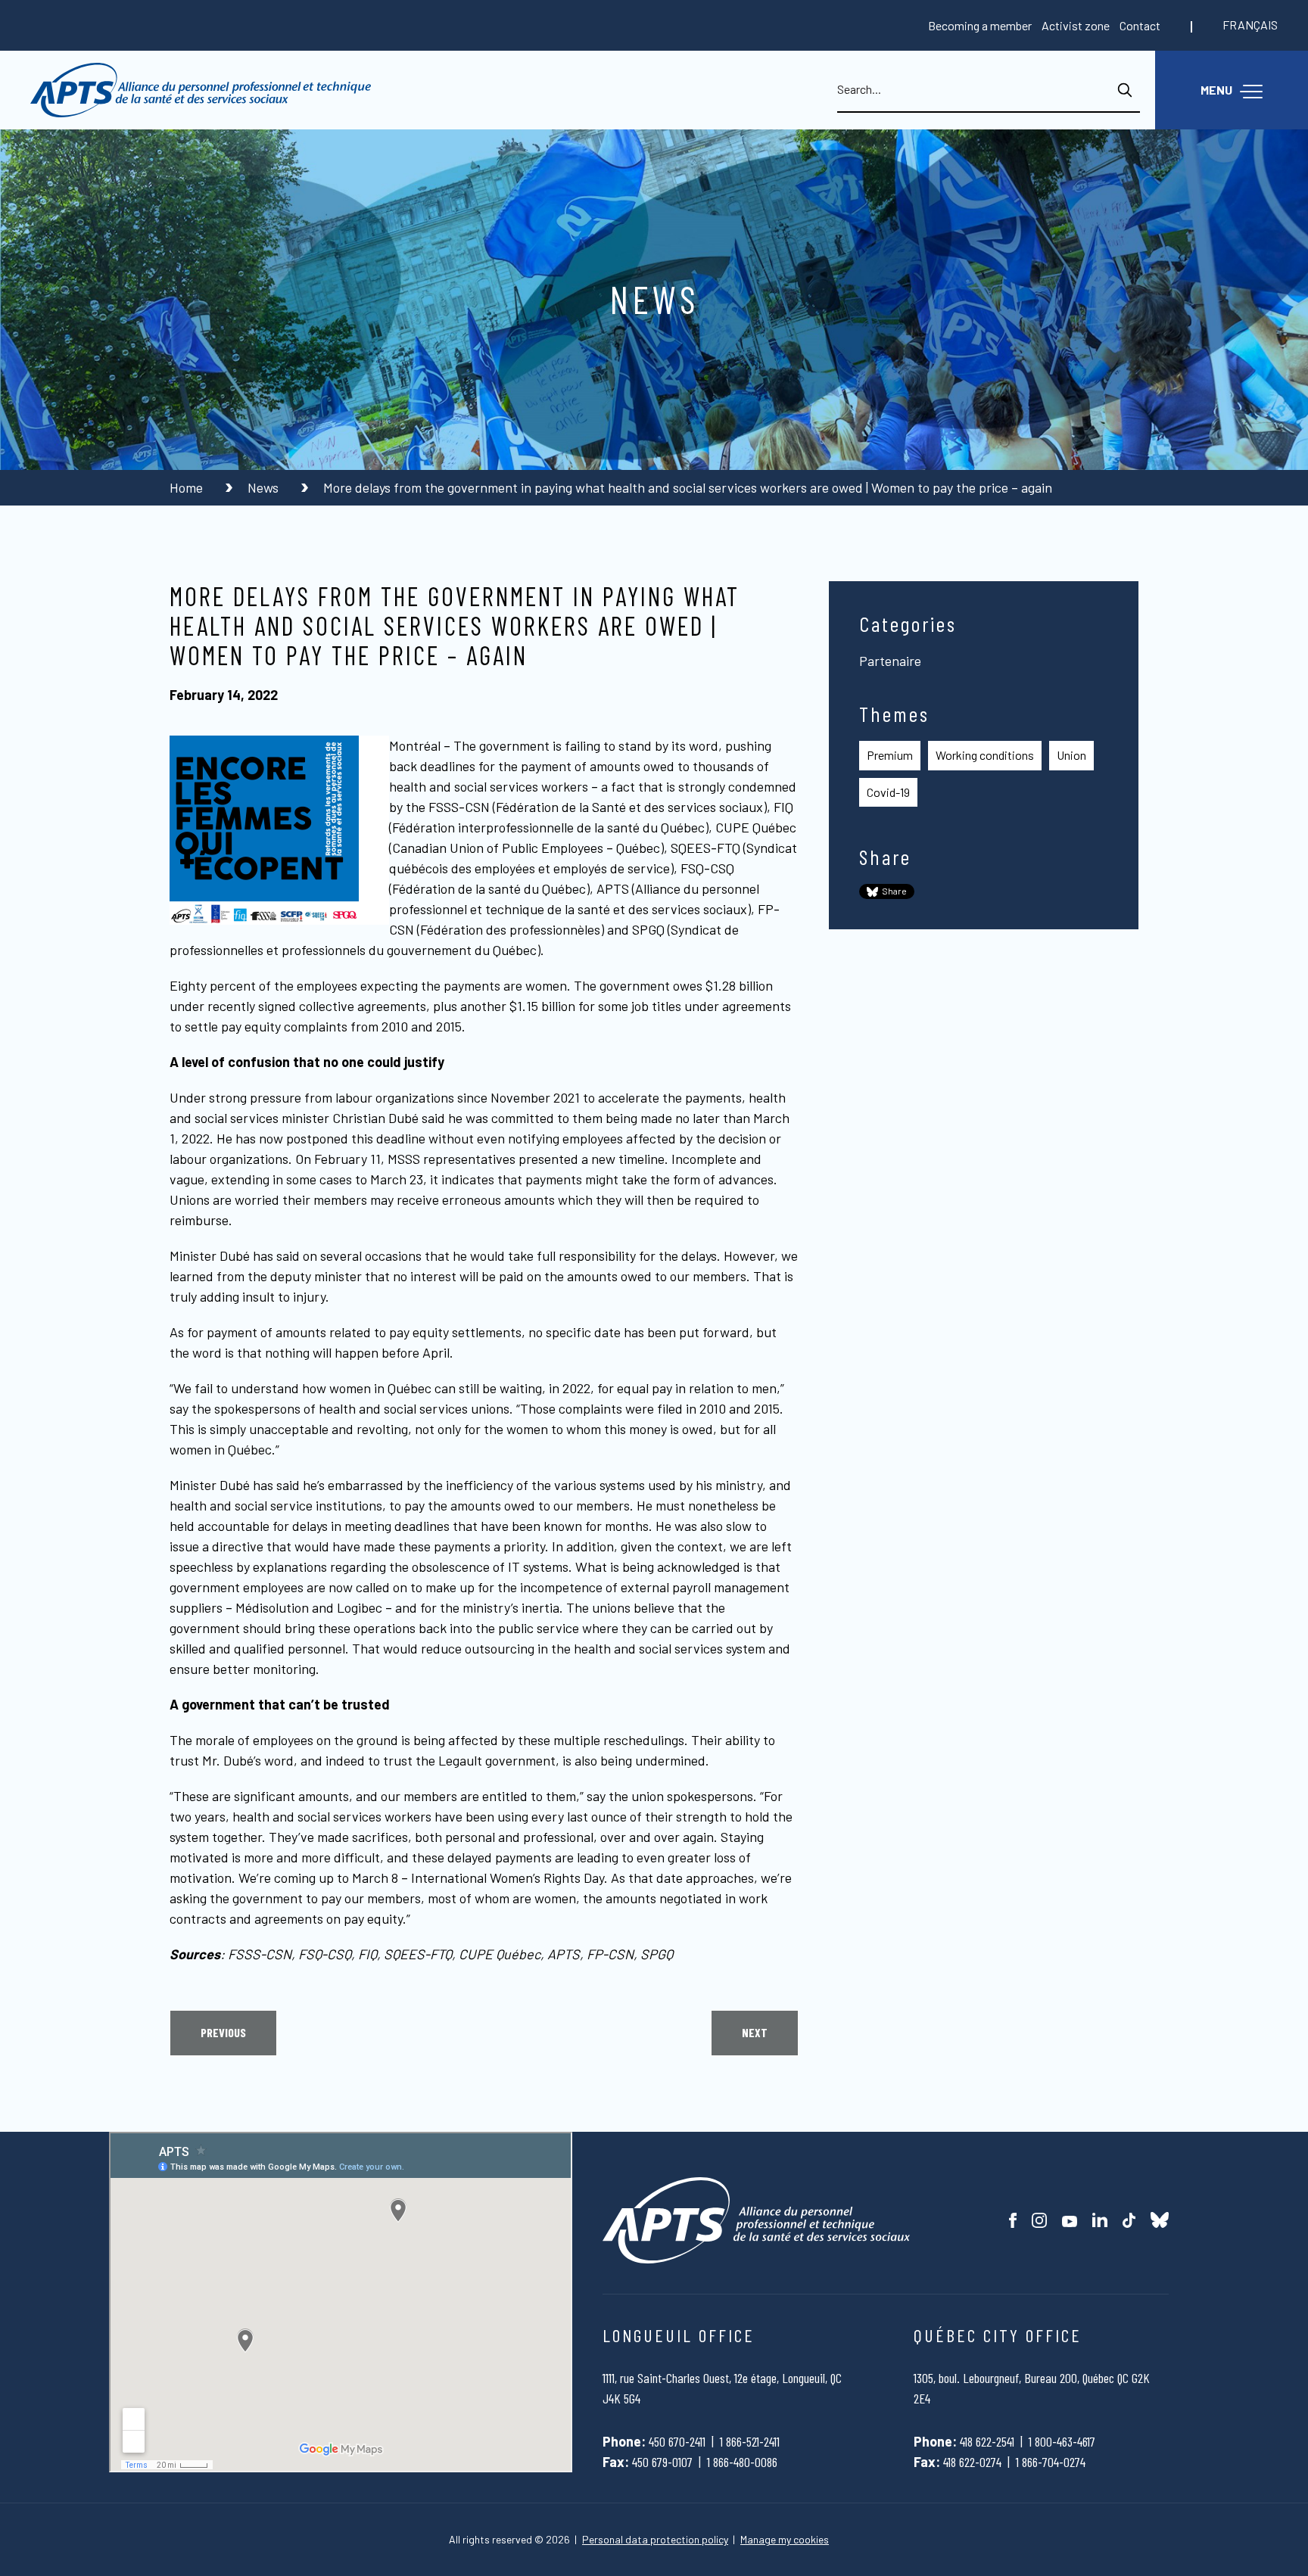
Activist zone (1076, 25)
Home (188, 487)
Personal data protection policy (655, 2540)
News (265, 487)
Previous (223, 2032)
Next (755, 2032)
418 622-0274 (972, 2462)
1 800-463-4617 (1062, 2441)
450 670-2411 (677, 2441)
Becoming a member (980, 25)
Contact (1140, 25)
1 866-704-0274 (1051, 2462)
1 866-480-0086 (742, 2462)
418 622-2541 (987, 2441)
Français (1250, 25)
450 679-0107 (662, 2462)
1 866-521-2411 (750, 2441)
